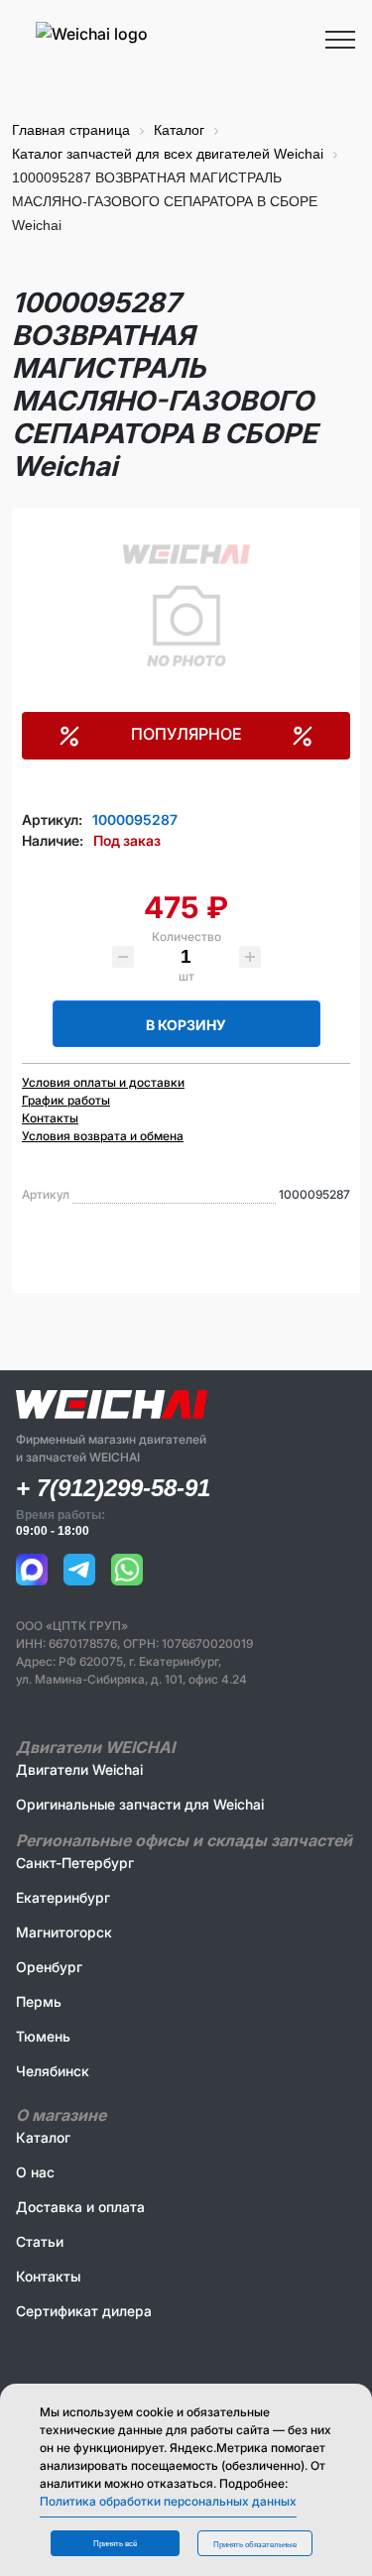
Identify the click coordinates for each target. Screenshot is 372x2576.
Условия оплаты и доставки (103, 1082)
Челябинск (53, 2071)
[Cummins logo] (152, 62)
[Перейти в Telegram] (79, 1570)
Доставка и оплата (80, 2207)
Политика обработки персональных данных (168, 2501)
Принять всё (115, 2544)
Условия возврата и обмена (103, 1136)
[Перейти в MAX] (32, 1570)
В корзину (186, 1025)
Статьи (40, 2241)
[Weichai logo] (186, 33)
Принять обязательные (255, 2545)
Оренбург (49, 1967)
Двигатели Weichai (79, 1769)
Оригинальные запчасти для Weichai (140, 1804)
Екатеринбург (63, 1897)
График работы (66, 1100)
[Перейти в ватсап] (127, 1570)
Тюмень (43, 2036)
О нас (35, 2172)
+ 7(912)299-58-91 (113, 1488)
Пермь (39, 2001)
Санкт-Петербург (75, 1863)
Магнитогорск (64, 1932)
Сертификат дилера (84, 2311)
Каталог (43, 2137)
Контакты (50, 1118)
